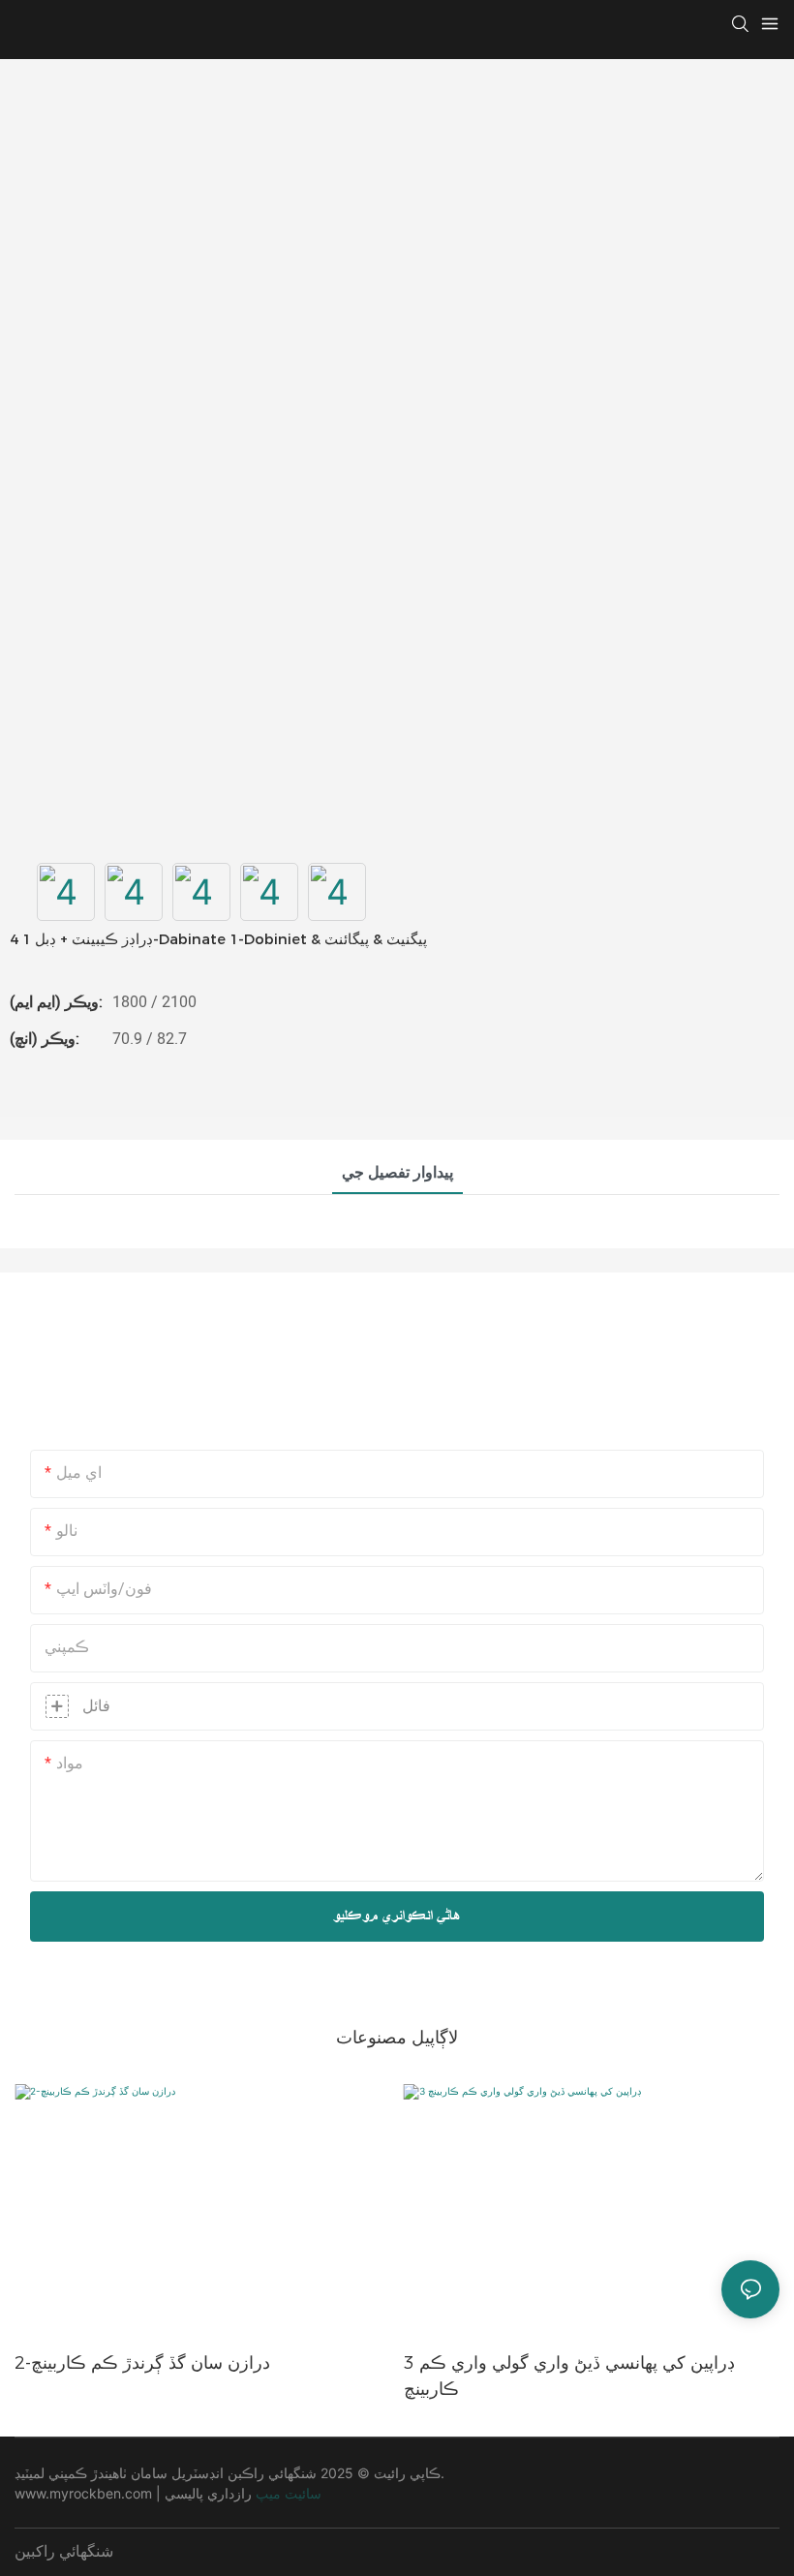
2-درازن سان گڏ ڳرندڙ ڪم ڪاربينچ (142, 2363)
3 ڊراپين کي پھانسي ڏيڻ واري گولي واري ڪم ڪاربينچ (569, 2376)
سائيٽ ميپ (289, 2493)
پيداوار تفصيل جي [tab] (397, 1173)
